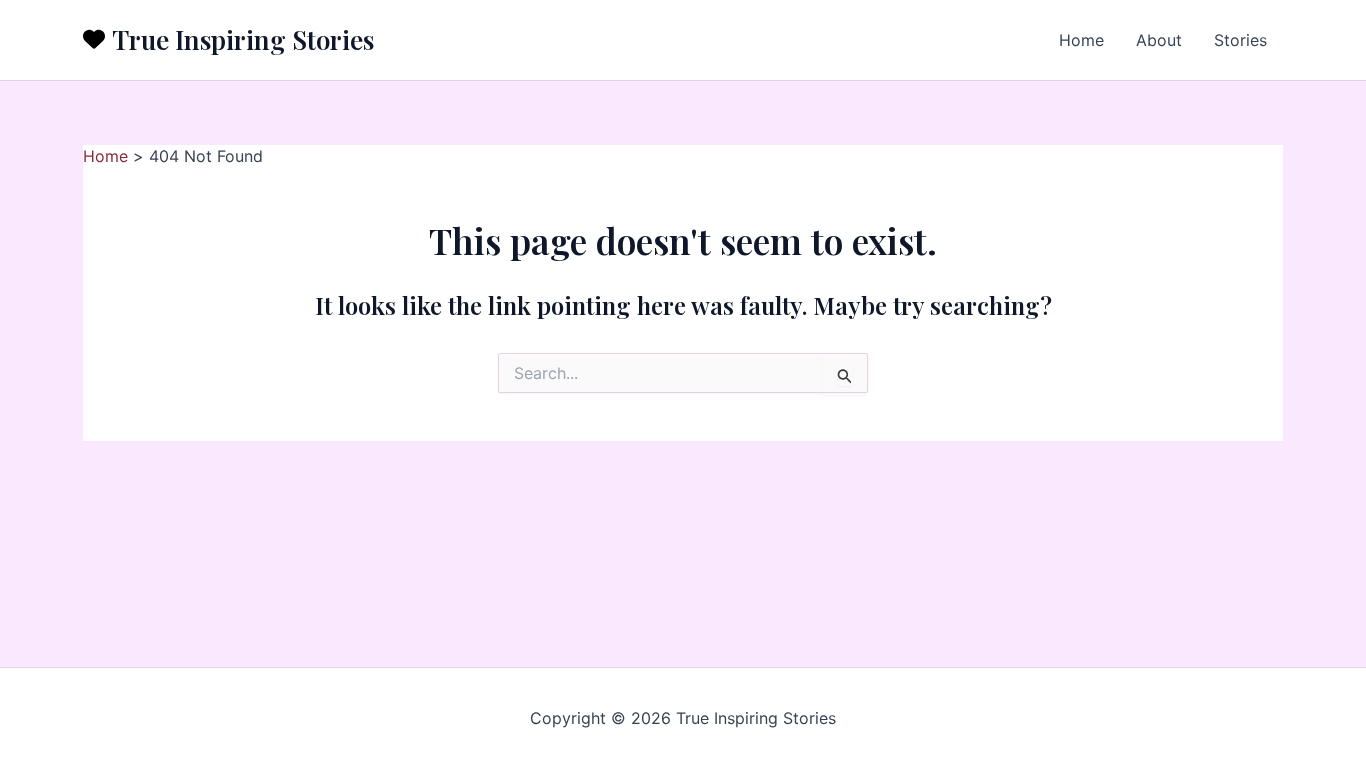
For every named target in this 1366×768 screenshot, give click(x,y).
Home (1081, 40)
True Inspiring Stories (243, 39)
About (1159, 40)
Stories (1240, 40)
